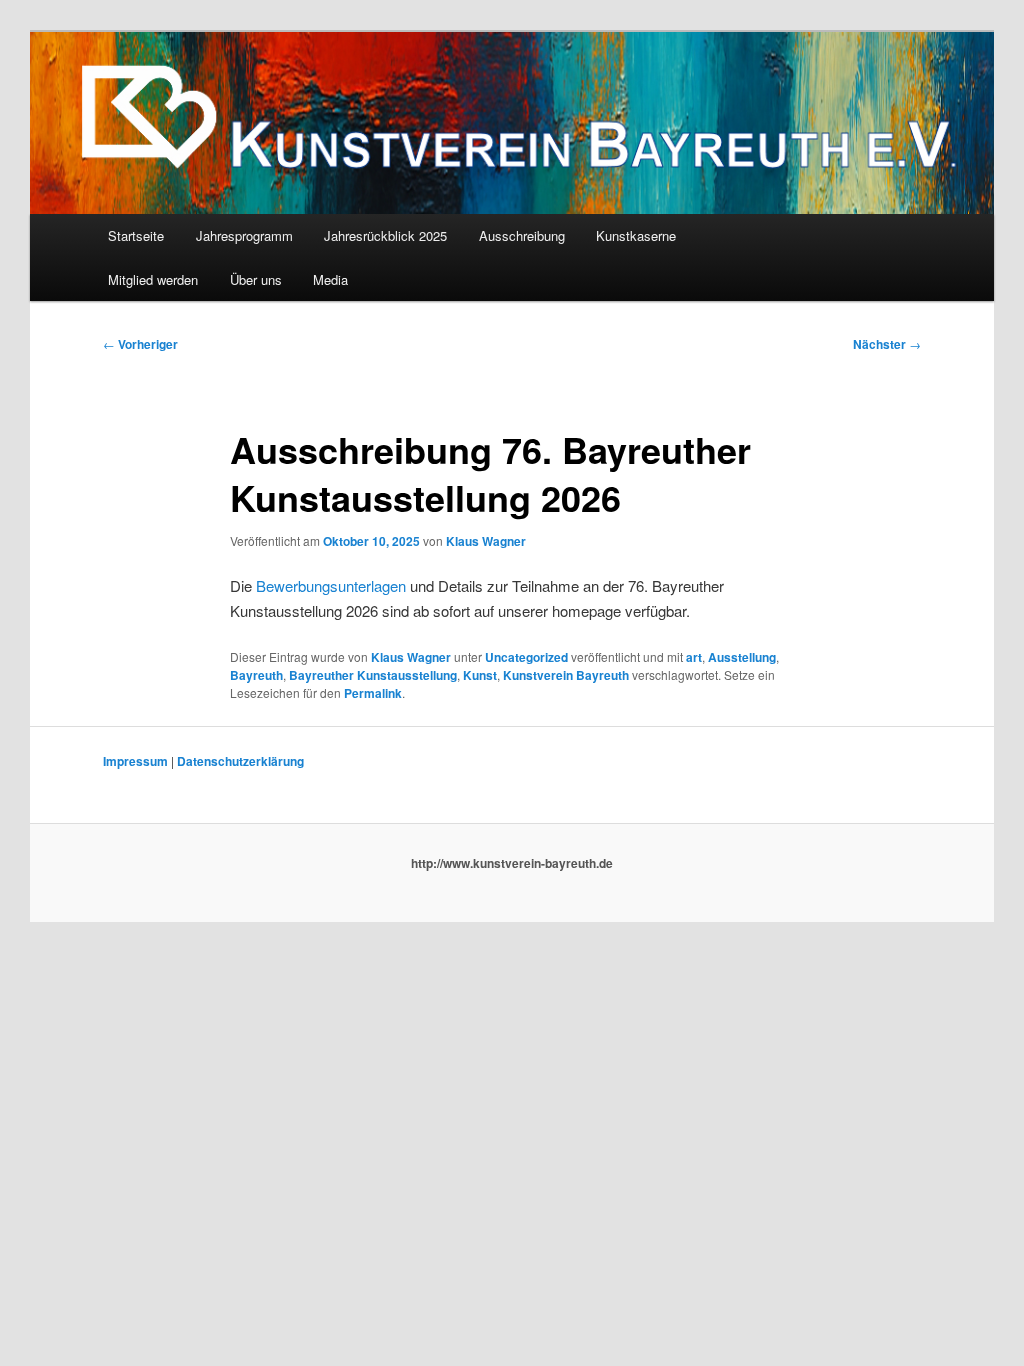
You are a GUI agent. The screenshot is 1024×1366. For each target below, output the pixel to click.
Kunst (480, 675)
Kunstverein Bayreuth (566, 675)
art (694, 657)
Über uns (256, 279)
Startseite (136, 235)
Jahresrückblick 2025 (385, 235)
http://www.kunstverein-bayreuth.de (512, 863)
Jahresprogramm (244, 235)
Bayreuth (256, 675)
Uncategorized (526, 657)
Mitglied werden (153, 279)
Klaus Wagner (486, 541)
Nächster (887, 344)
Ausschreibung (522, 235)
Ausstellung (742, 657)
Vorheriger (140, 344)
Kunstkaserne (636, 235)
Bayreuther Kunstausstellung (373, 675)
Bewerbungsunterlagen (331, 585)
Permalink (373, 693)
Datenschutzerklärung (240, 761)
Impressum (135, 761)
